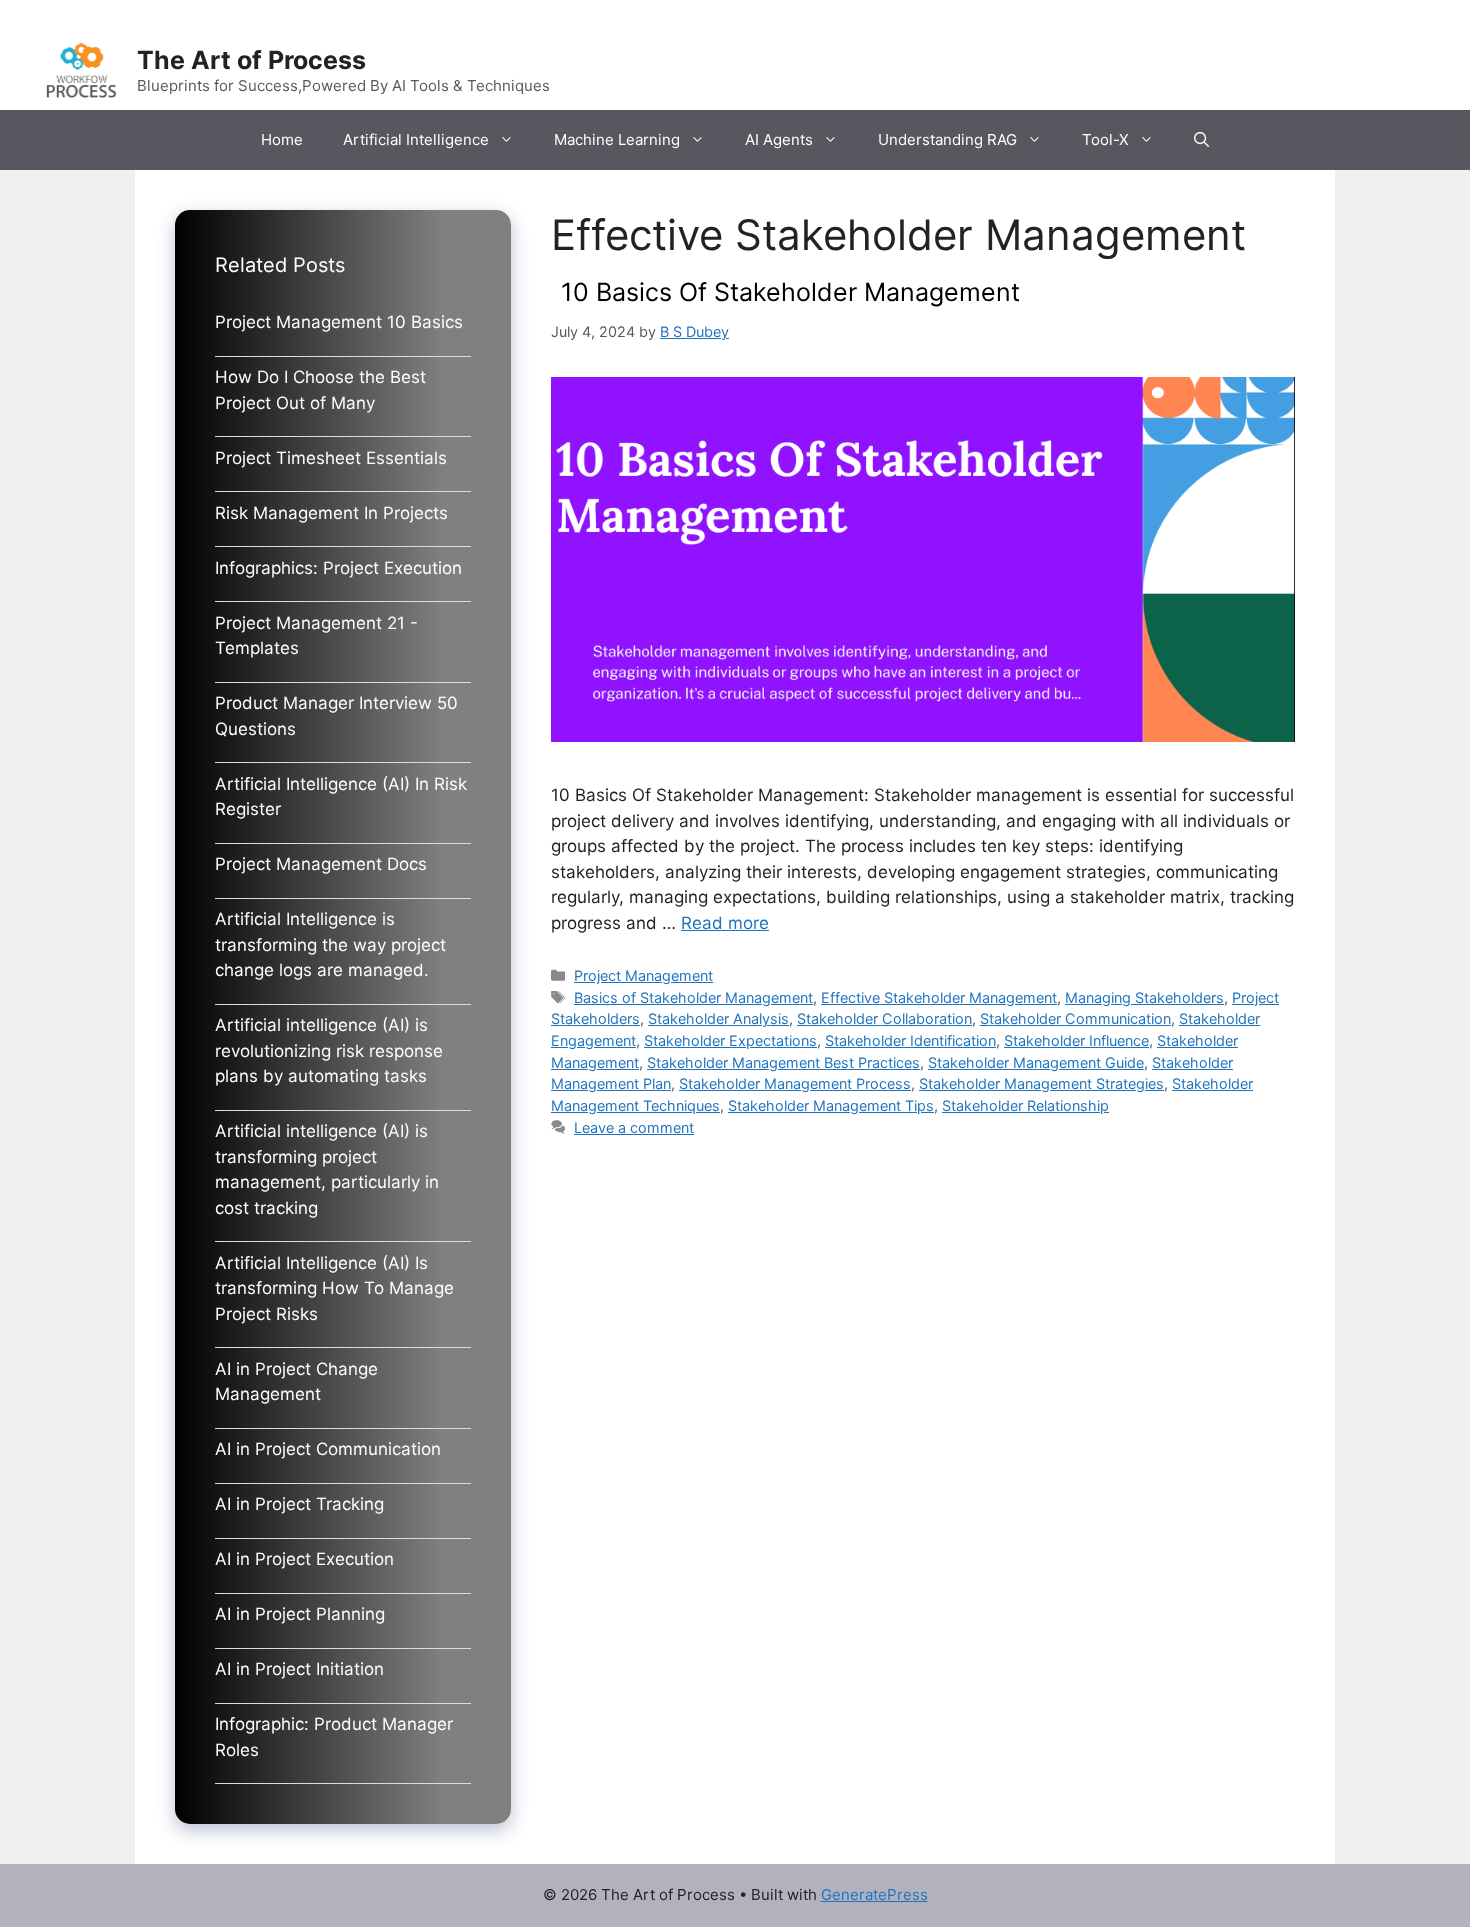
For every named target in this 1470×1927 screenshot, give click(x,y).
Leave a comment (634, 1127)
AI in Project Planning (300, 1614)
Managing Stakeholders (1144, 997)
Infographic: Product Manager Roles (334, 1737)
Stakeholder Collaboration (884, 1018)
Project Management (643, 975)
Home (282, 139)
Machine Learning (617, 139)
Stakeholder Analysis (718, 1018)
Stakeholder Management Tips (831, 1105)
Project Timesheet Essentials (331, 458)
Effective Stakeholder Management (939, 997)
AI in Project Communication (328, 1449)
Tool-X (1105, 139)
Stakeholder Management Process (795, 1083)
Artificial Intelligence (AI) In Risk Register (341, 797)
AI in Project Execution (304, 1559)
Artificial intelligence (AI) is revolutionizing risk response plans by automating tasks (329, 1050)
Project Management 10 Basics (339, 322)
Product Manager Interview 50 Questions (336, 716)
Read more (725, 923)
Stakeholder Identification (910, 1040)
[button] (1201, 140)
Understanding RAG (947, 139)
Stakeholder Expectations (730, 1040)
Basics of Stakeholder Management (693, 997)
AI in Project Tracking (299, 1504)
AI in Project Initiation (299, 1669)
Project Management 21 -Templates (316, 636)
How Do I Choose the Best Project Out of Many (320, 390)
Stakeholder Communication (1075, 1018)
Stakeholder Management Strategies (1041, 1083)
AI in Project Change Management (296, 1382)
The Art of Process (251, 60)
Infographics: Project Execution (338, 568)
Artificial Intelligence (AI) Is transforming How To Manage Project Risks (334, 1288)
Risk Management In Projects (331, 513)
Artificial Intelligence (416, 139)
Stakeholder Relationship (1025, 1105)
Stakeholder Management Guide (1036, 1062)
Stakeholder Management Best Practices (783, 1062)
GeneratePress (874, 1894)
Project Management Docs (321, 864)
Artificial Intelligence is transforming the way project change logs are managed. (330, 944)
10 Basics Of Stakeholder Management (790, 292)
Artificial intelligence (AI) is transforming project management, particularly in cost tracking (327, 1169)
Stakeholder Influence (1076, 1040)
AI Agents (779, 139)
